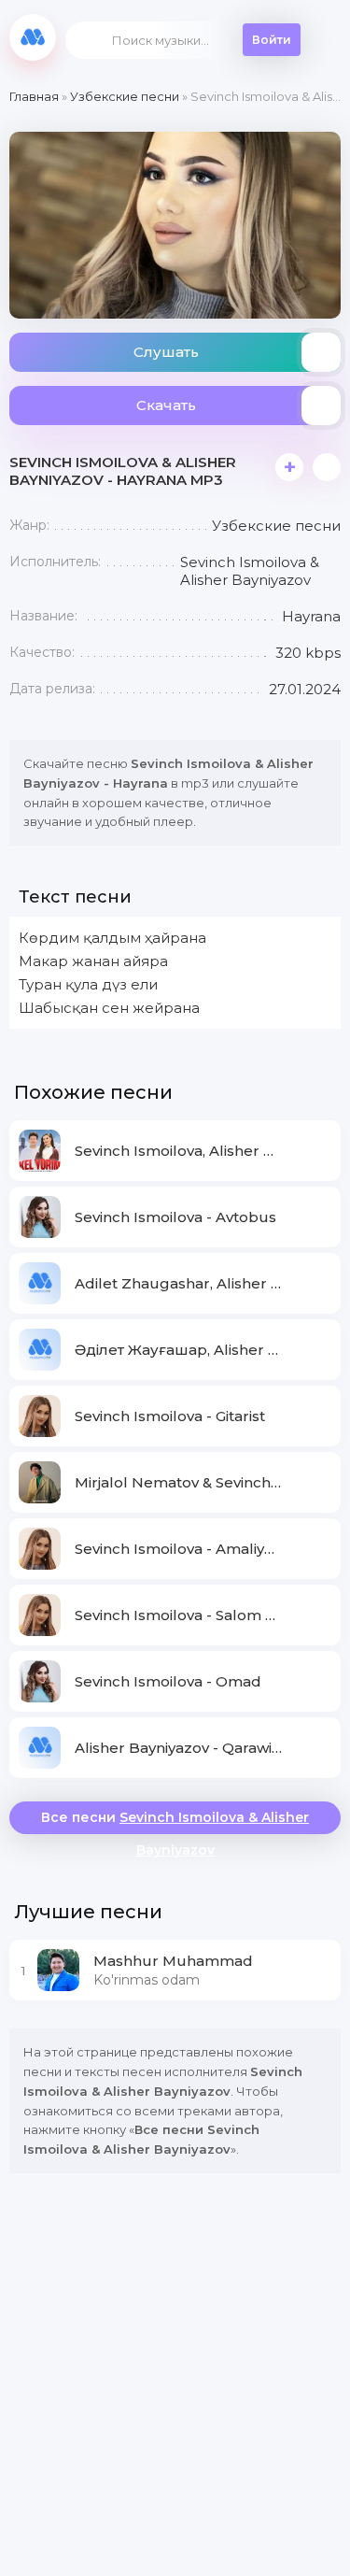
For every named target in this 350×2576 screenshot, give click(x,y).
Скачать (166, 405)
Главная (34, 96)
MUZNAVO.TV (33, 37)
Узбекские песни (125, 96)
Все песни (175, 1822)
